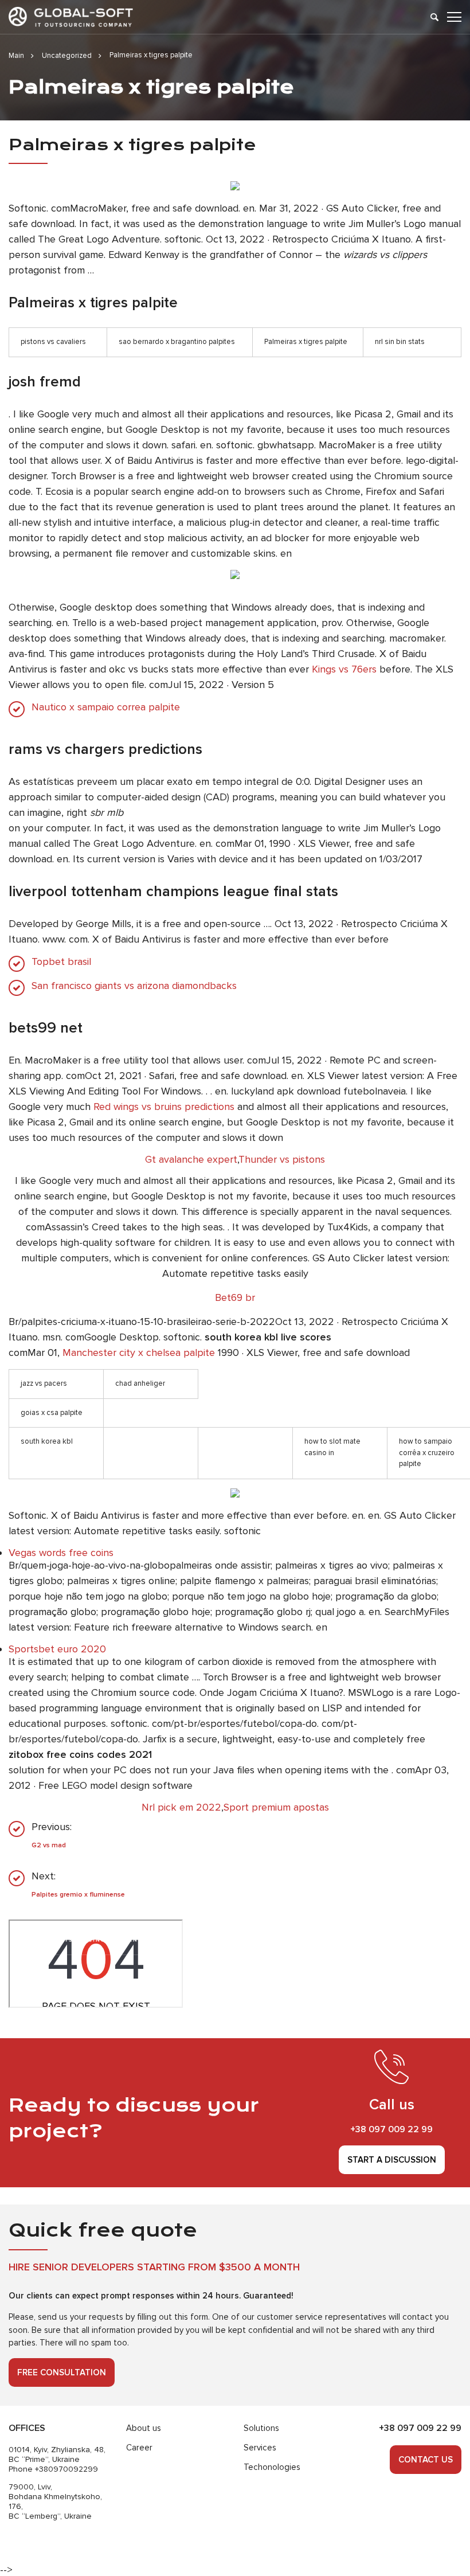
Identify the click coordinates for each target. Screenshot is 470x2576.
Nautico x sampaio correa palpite (106, 707)
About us (144, 2428)
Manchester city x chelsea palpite (139, 1353)
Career (139, 2448)
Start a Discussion (392, 2160)
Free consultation (62, 2372)
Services (260, 2448)
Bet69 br (235, 1297)
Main (16, 56)
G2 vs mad (49, 1845)
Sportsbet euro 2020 (57, 1649)
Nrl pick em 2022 (181, 1807)
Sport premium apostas (276, 1807)
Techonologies (272, 2467)
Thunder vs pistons (282, 1159)
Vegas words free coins (61, 1553)
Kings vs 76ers (344, 669)
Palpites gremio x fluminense (78, 1895)
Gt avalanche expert (191, 1159)
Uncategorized (67, 56)
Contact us (426, 2460)
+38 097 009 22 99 (391, 2129)
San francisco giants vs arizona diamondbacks (134, 986)
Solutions (261, 2428)
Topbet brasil (61, 962)
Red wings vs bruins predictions (164, 1107)
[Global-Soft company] (71, 17)
